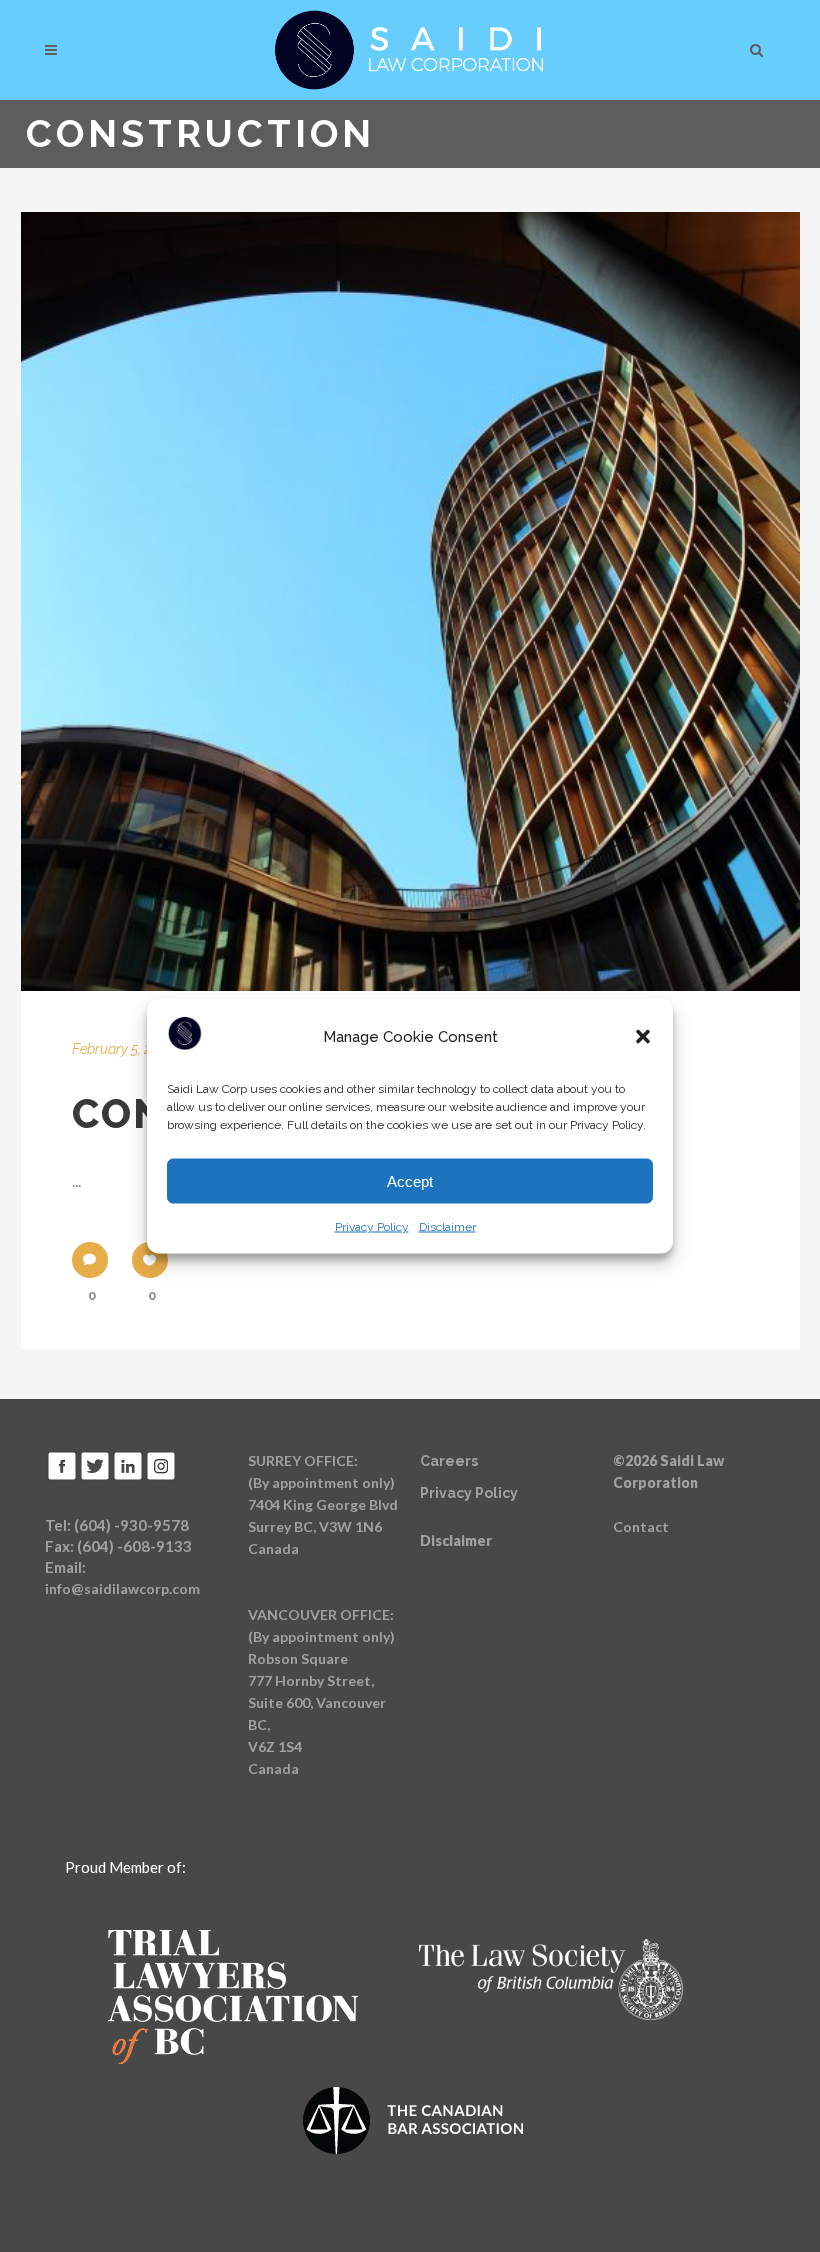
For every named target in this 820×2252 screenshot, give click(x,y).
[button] (643, 1037)
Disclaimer (447, 1227)
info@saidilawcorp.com (122, 1588)
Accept (410, 1180)
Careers (449, 1461)
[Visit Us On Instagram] (160, 1477)
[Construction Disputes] (410, 601)
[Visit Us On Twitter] (94, 1477)
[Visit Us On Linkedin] (127, 1477)
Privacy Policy (372, 1227)
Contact (641, 1526)
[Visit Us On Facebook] (61, 1477)
